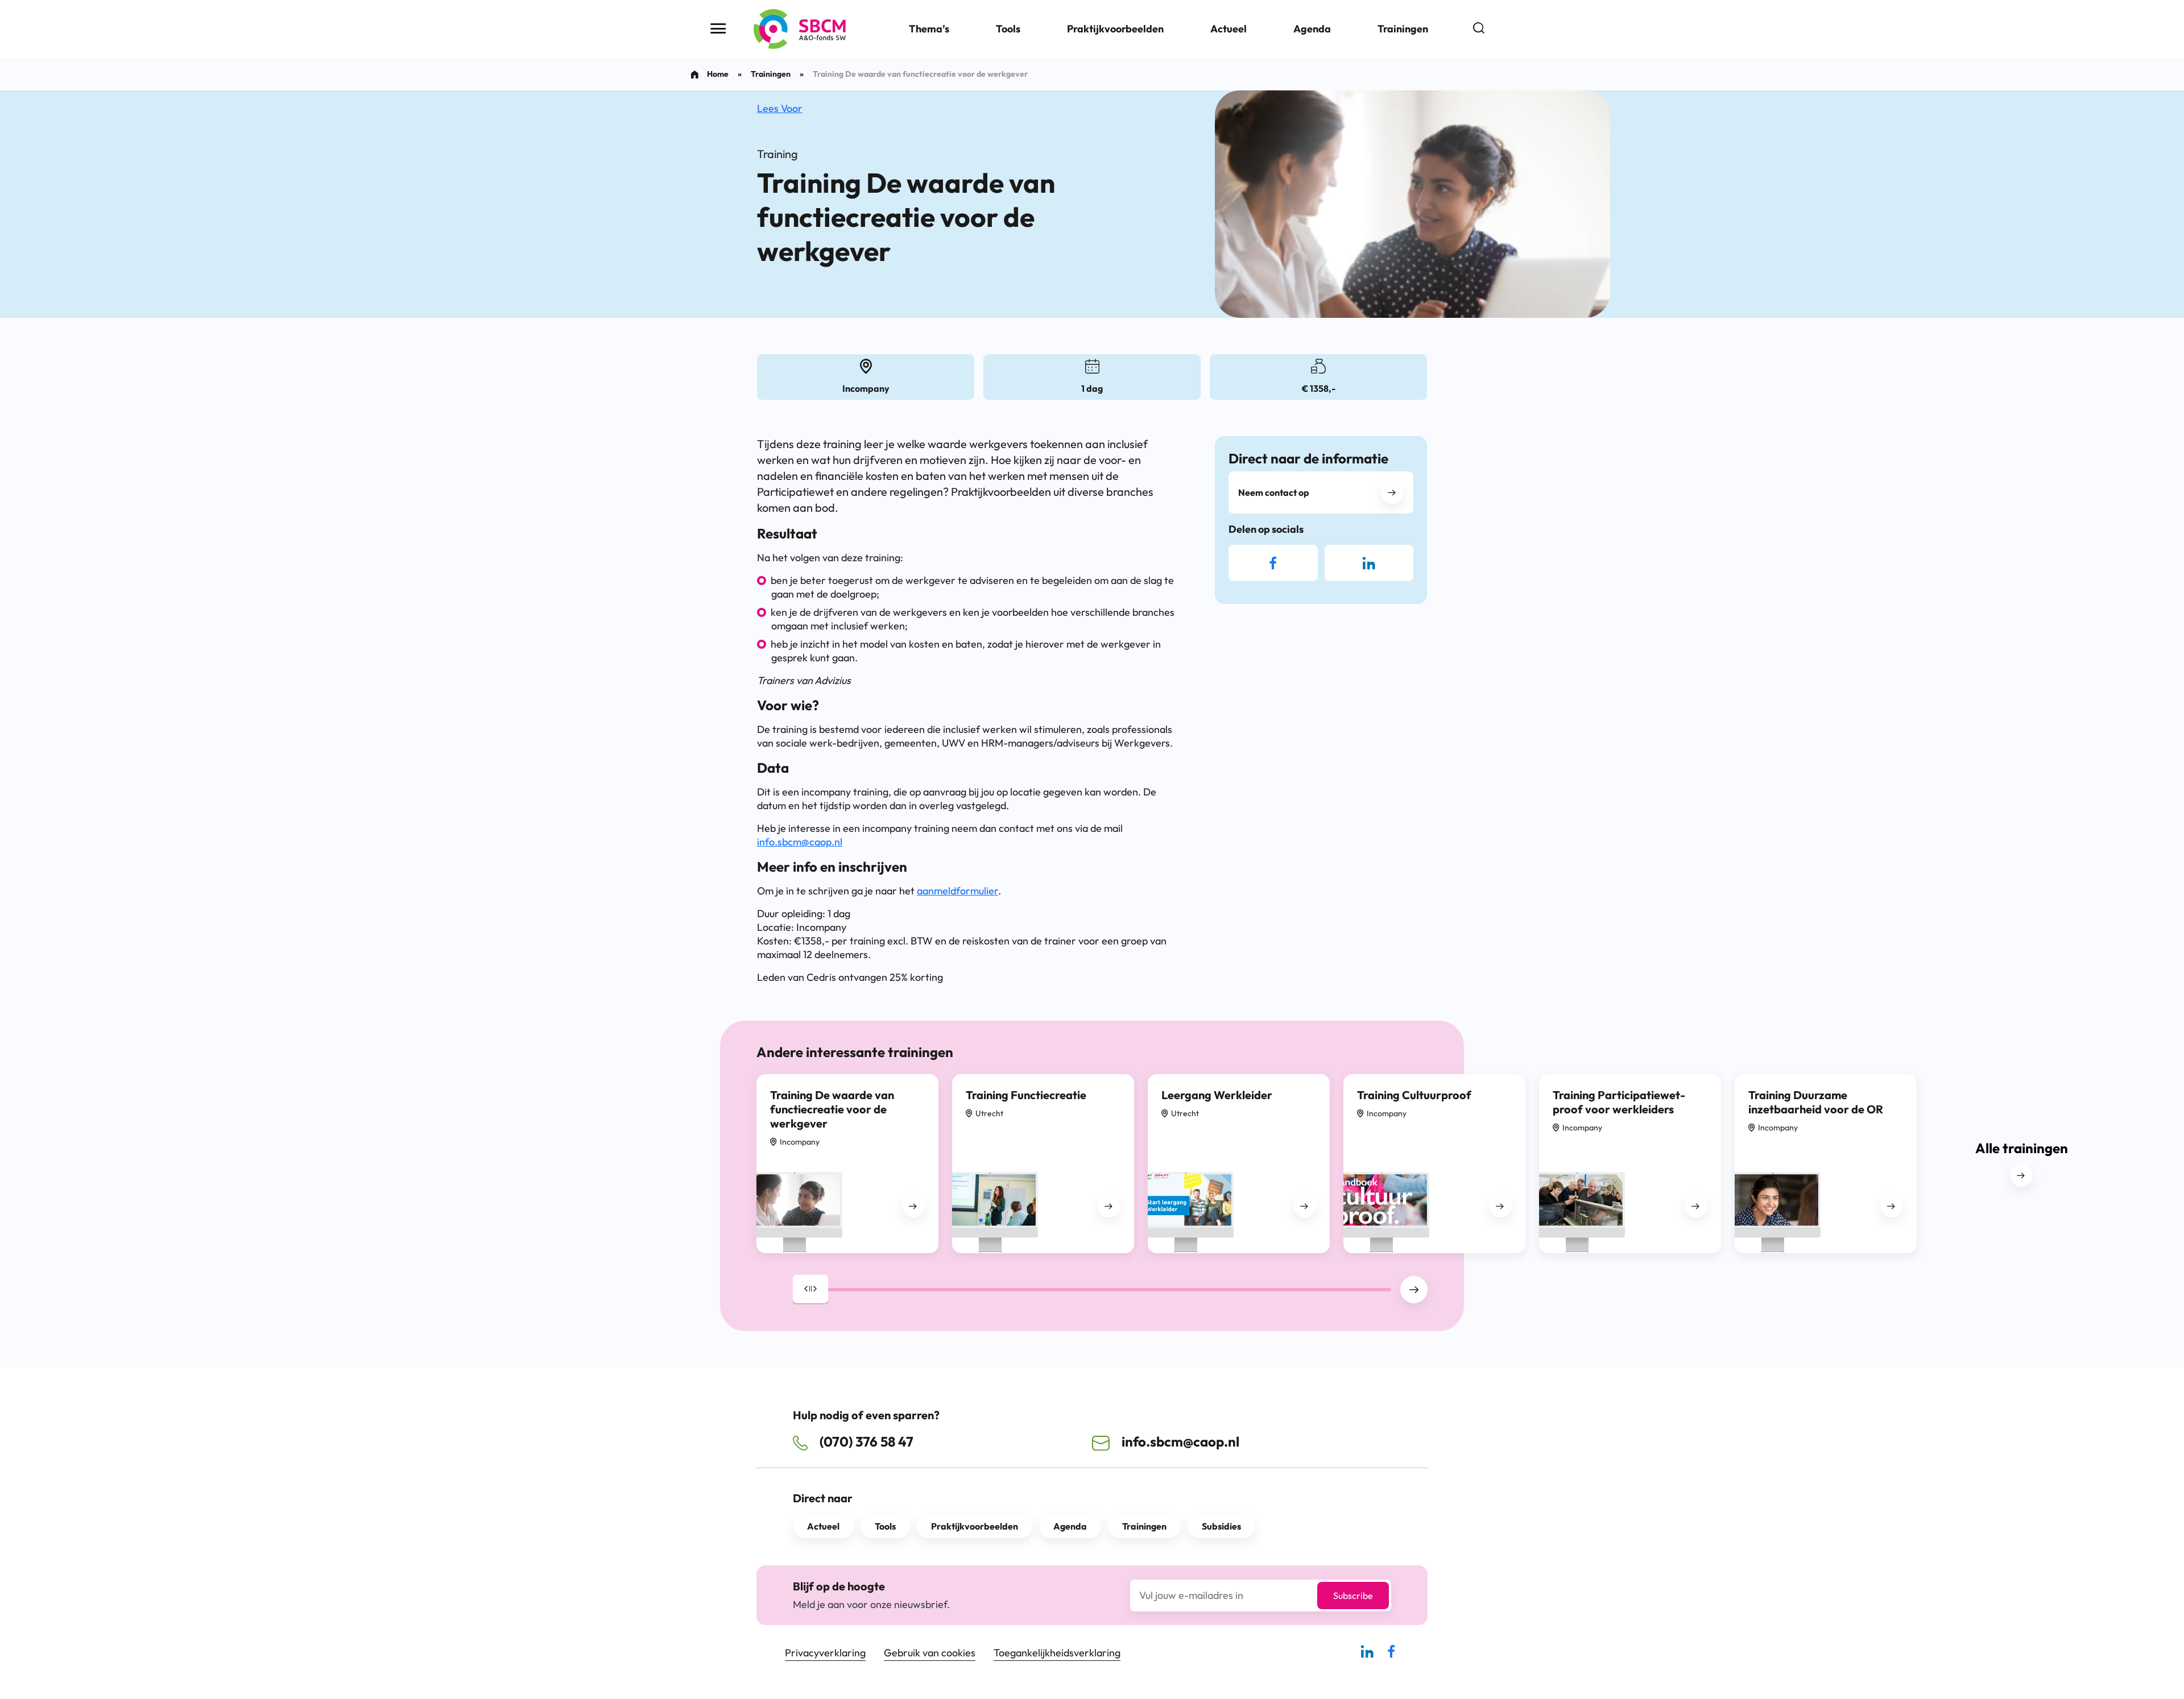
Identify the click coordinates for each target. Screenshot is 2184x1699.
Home (718, 74)
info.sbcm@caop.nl (800, 842)
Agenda (1312, 29)
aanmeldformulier (957, 891)
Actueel (1228, 29)
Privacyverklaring (825, 1653)
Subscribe (1353, 1596)
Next (1414, 1290)
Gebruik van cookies (930, 1653)
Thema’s (929, 29)
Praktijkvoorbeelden (1115, 29)
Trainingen (1403, 29)
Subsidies (1221, 1526)
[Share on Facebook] (1273, 563)
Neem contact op (1274, 492)
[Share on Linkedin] (1369, 563)
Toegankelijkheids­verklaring (1057, 1653)
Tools (1008, 29)
